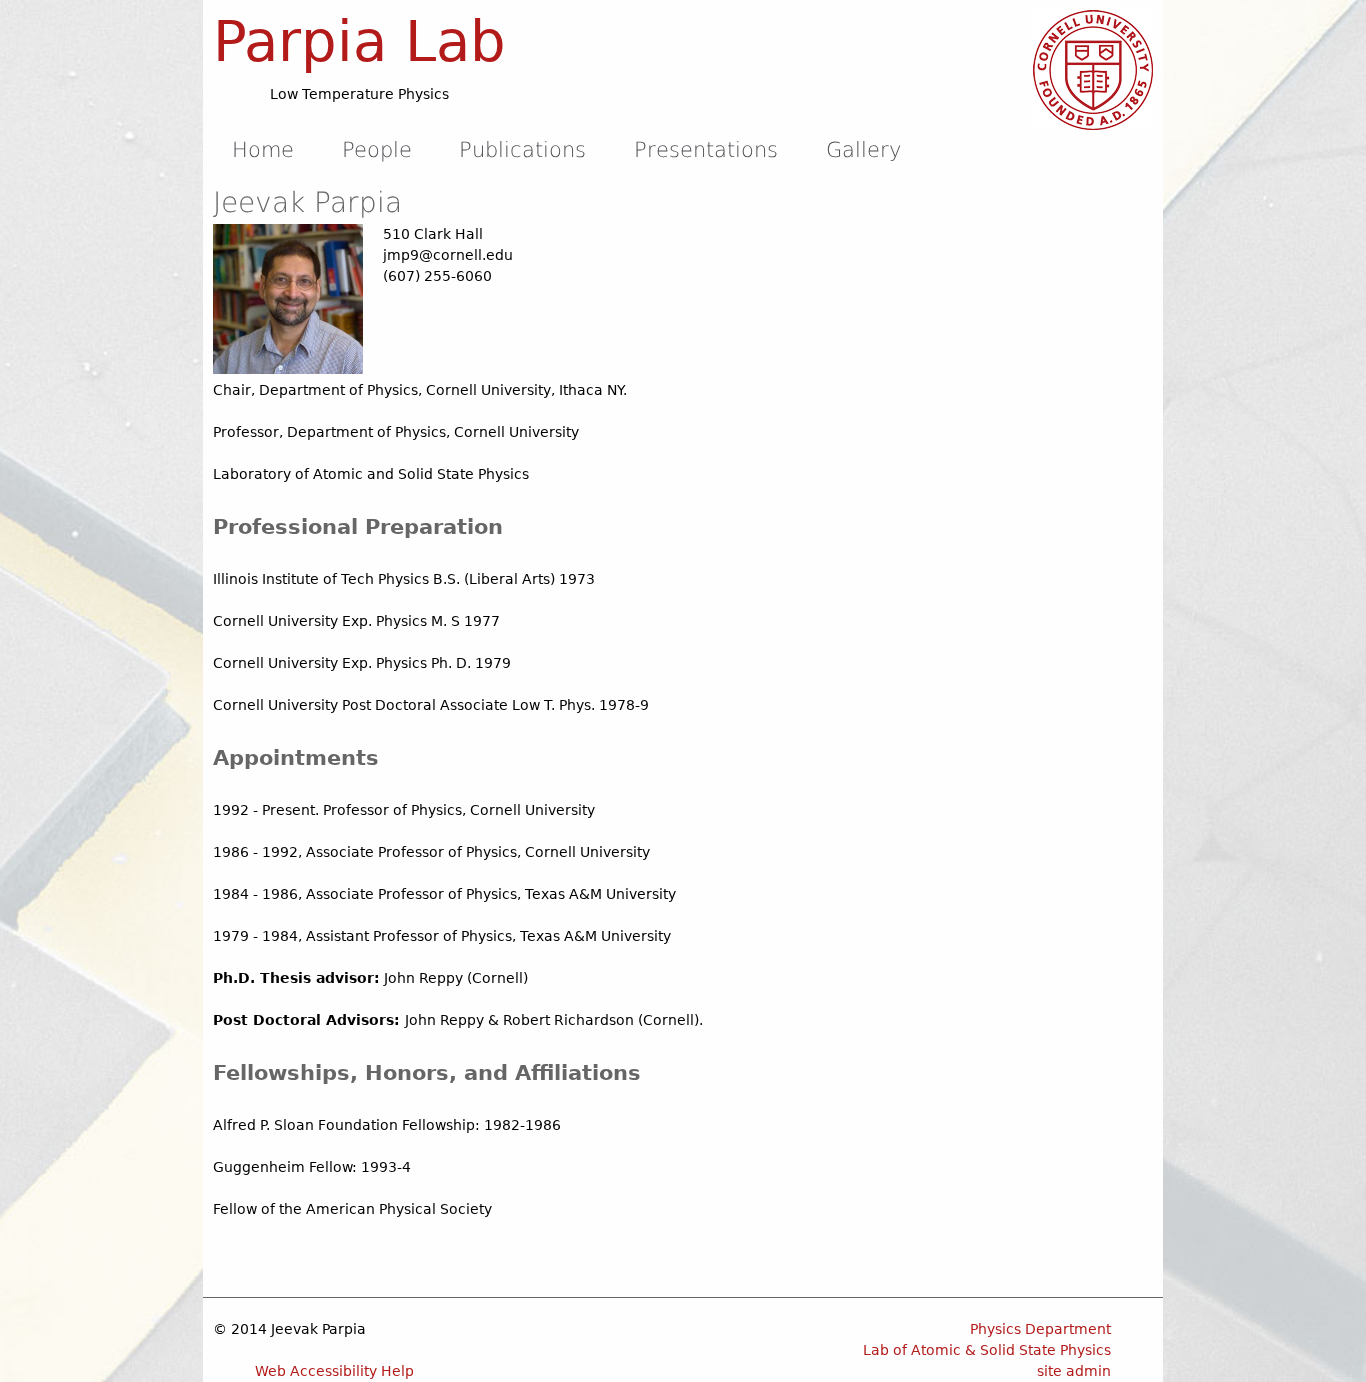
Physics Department (1040, 1329)
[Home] (1093, 70)
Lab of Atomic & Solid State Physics (987, 1350)
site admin (1074, 1371)
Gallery (863, 150)
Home (263, 150)
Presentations (706, 150)
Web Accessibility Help (334, 1371)
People (377, 150)
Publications (522, 150)
